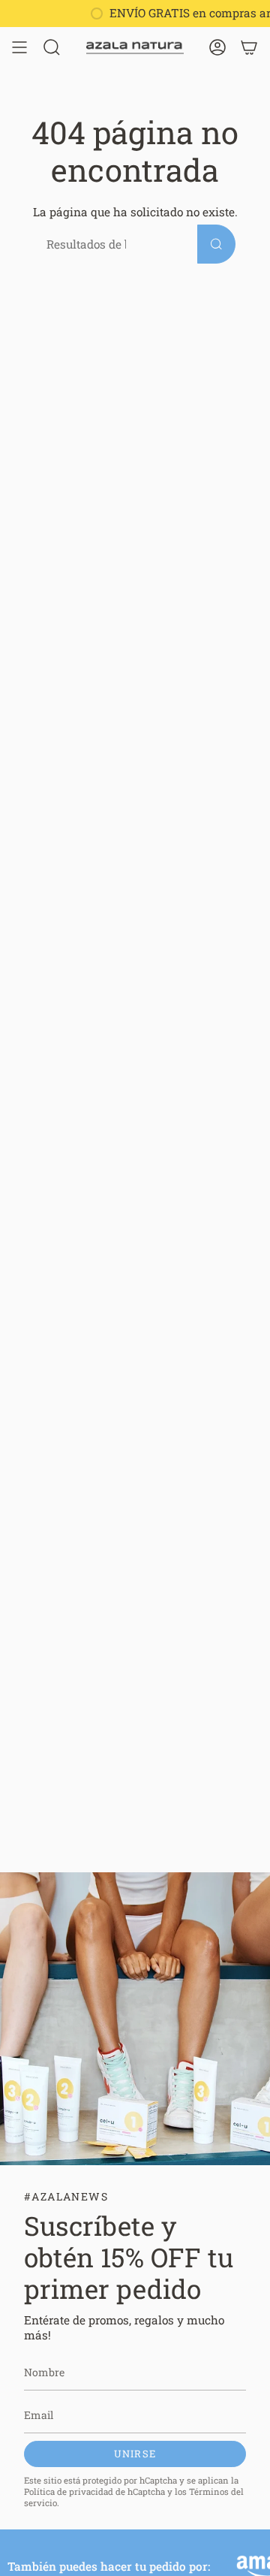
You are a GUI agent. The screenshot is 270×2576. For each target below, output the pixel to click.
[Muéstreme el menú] (19, 47)
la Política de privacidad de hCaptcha (131, 2486)
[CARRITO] (249, 47)
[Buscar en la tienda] (216, 244)
